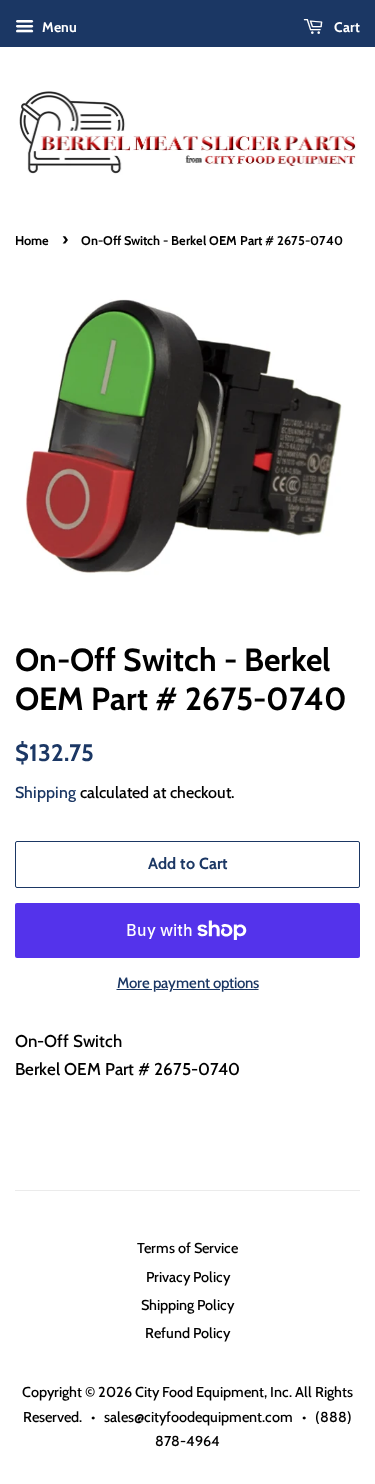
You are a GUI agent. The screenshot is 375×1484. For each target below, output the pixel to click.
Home (32, 240)
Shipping (45, 792)
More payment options (188, 983)
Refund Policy (187, 1333)
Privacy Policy (188, 1277)
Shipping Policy (187, 1305)
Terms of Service (187, 1248)
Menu (58, 27)
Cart (345, 27)
